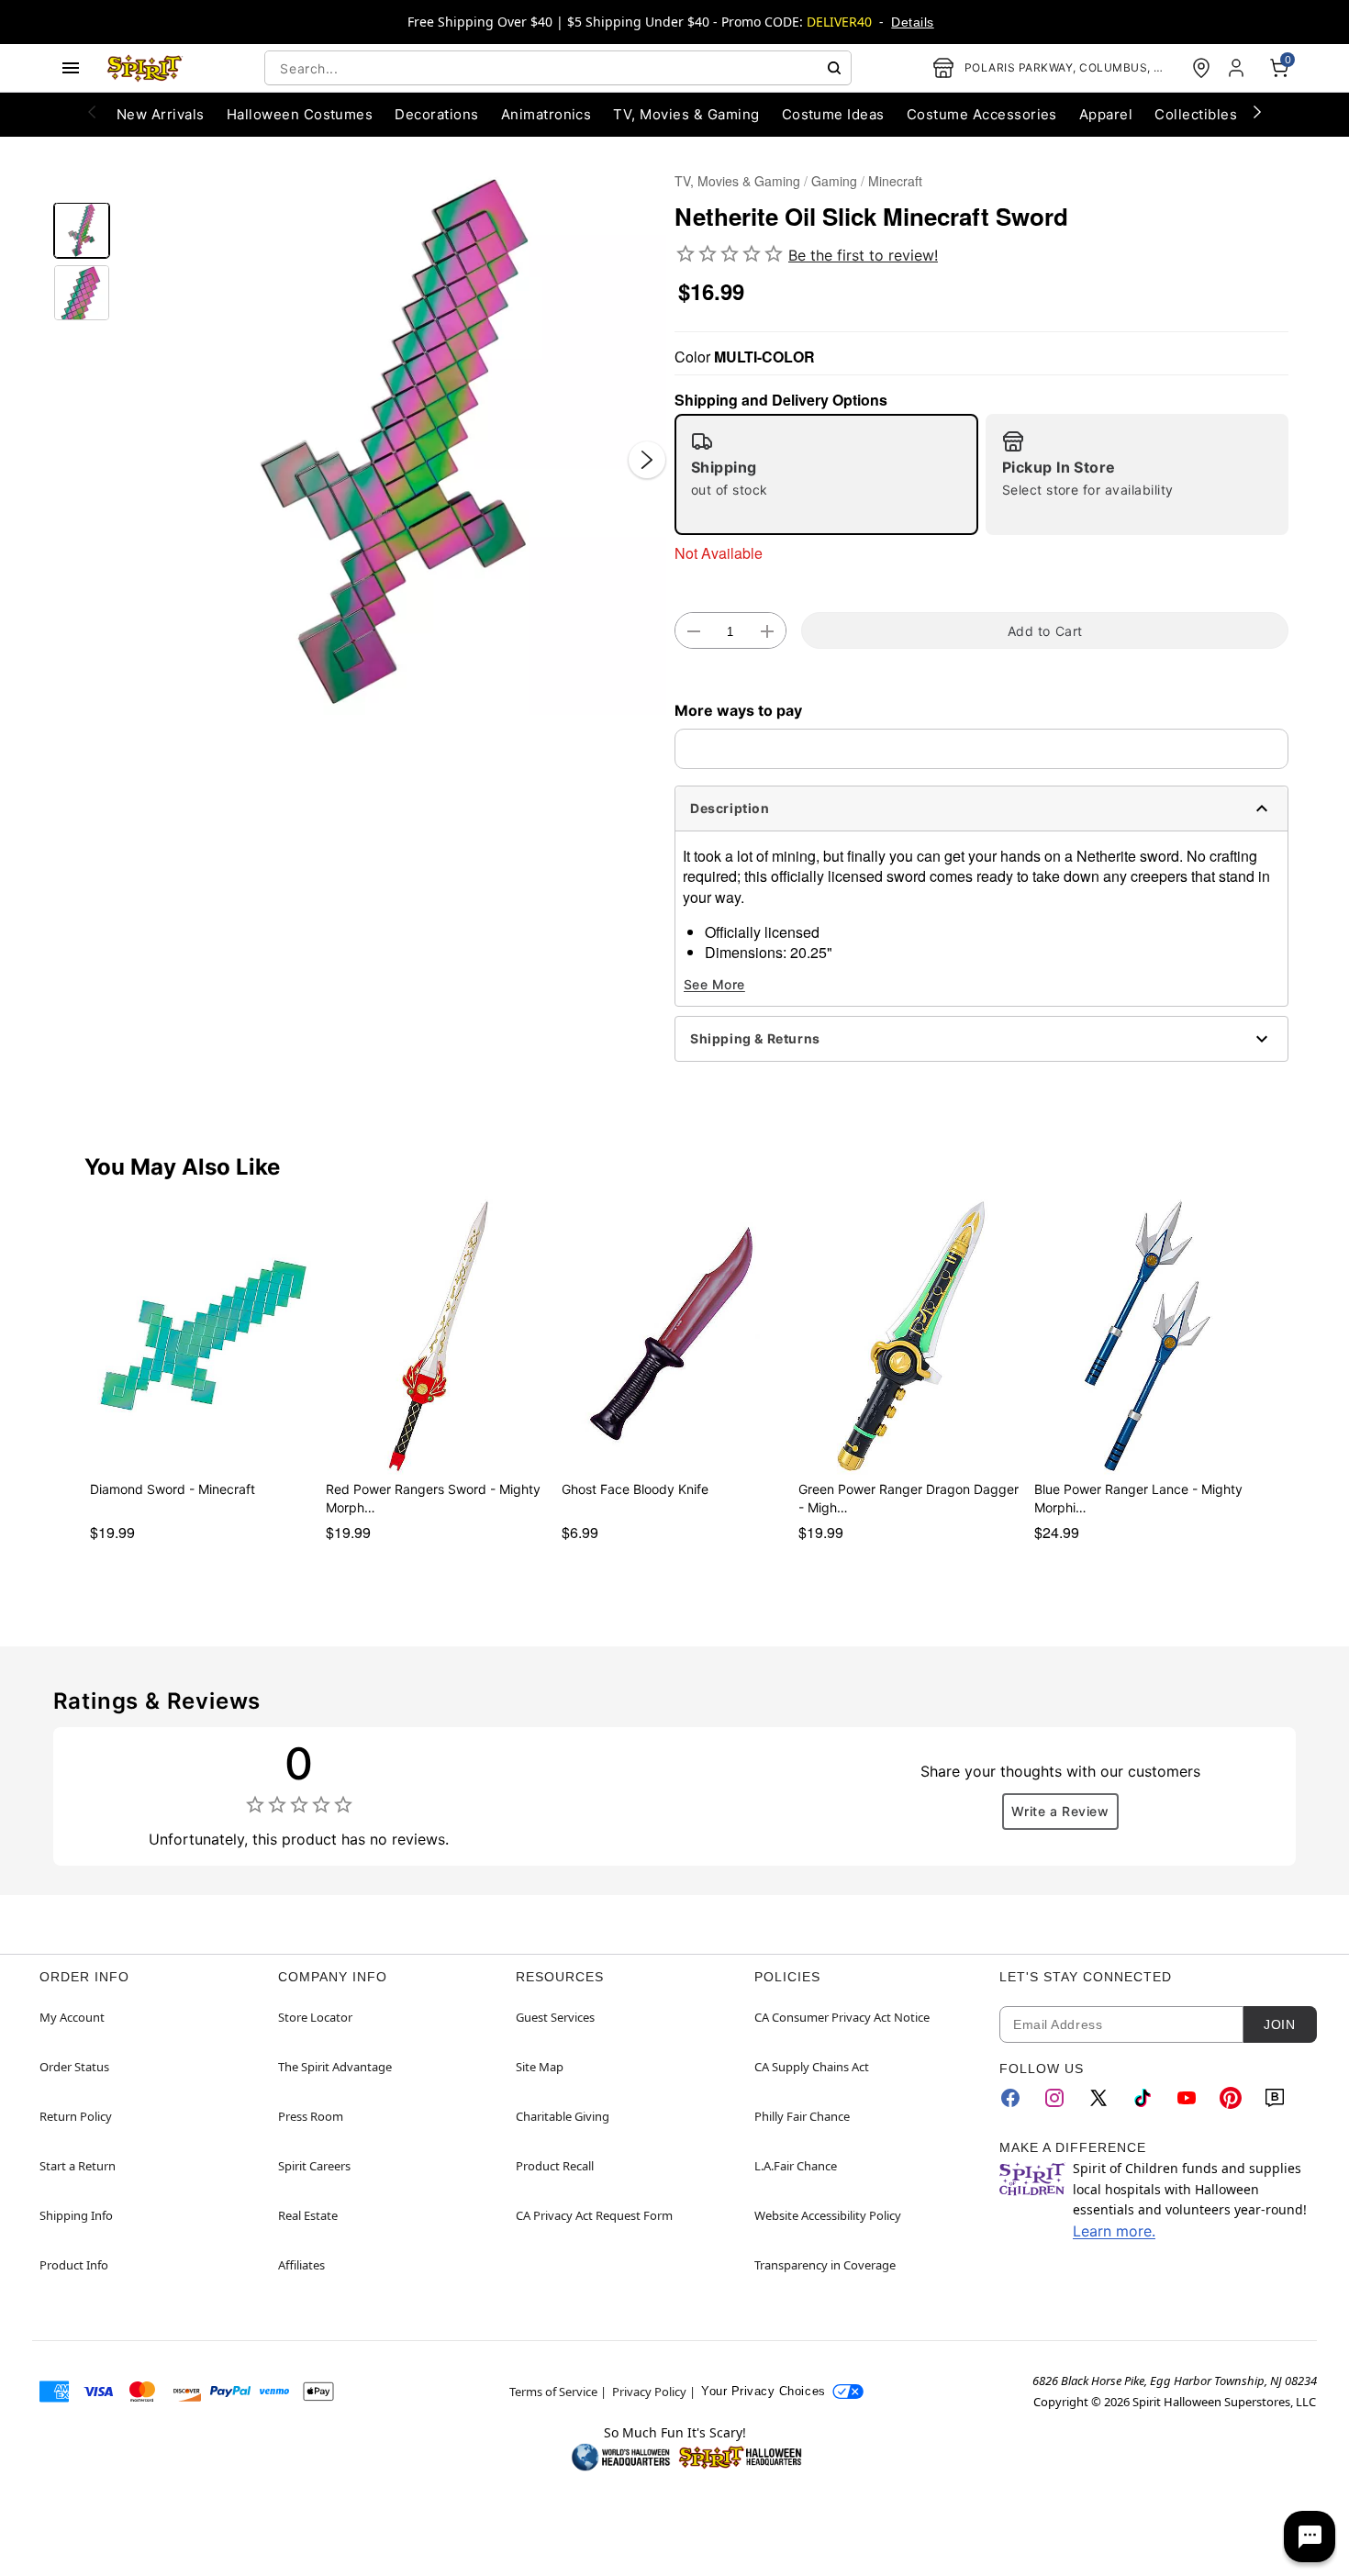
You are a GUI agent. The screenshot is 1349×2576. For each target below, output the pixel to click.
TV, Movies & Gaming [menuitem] (686, 114)
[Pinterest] (1231, 2098)
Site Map (540, 2067)
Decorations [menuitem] (436, 114)
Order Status (74, 2067)
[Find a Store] (1201, 68)
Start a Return (78, 2166)
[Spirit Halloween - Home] (145, 68)
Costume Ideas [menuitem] (833, 114)
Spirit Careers (314, 2166)
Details (912, 22)
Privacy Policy (649, 2392)
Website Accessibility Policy (828, 2215)
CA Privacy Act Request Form (594, 2215)
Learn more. (1114, 2231)
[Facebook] (1010, 2098)
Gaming (834, 181)
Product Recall (555, 2166)
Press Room (311, 2116)
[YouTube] (1187, 2098)
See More (714, 984)
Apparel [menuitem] (1106, 114)
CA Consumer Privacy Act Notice (842, 2017)
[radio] (826, 474)
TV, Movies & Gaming (737, 181)
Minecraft (895, 181)
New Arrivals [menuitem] (161, 114)
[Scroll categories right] (1257, 111)
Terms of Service (553, 2392)
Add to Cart (1045, 631)
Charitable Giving (563, 2116)
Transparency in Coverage (825, 2265)
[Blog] (1275, 2098)
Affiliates (301, 2265)
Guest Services (555, 2017)
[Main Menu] (71, 68)
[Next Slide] (647, 460)
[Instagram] (1054, 2098)
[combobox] (558, 68)
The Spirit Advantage (335, 2067)
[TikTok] (1143, 2098)
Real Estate (308, 2215)
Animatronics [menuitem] (546, 114)
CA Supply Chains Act (812, 2067)
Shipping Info (76, 2215)
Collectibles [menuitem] (1196, 114)
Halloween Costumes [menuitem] (300, 114)
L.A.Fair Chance (796, 2166)
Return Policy (76, 2116)
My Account (72, 2017)
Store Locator (315, 2017)
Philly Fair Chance (802, 2116)
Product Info (74, 2265)
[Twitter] (1098, 2098)
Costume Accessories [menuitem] (982, 114)
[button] (392, 441)
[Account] (1238, 68)
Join (1279, 2024)
